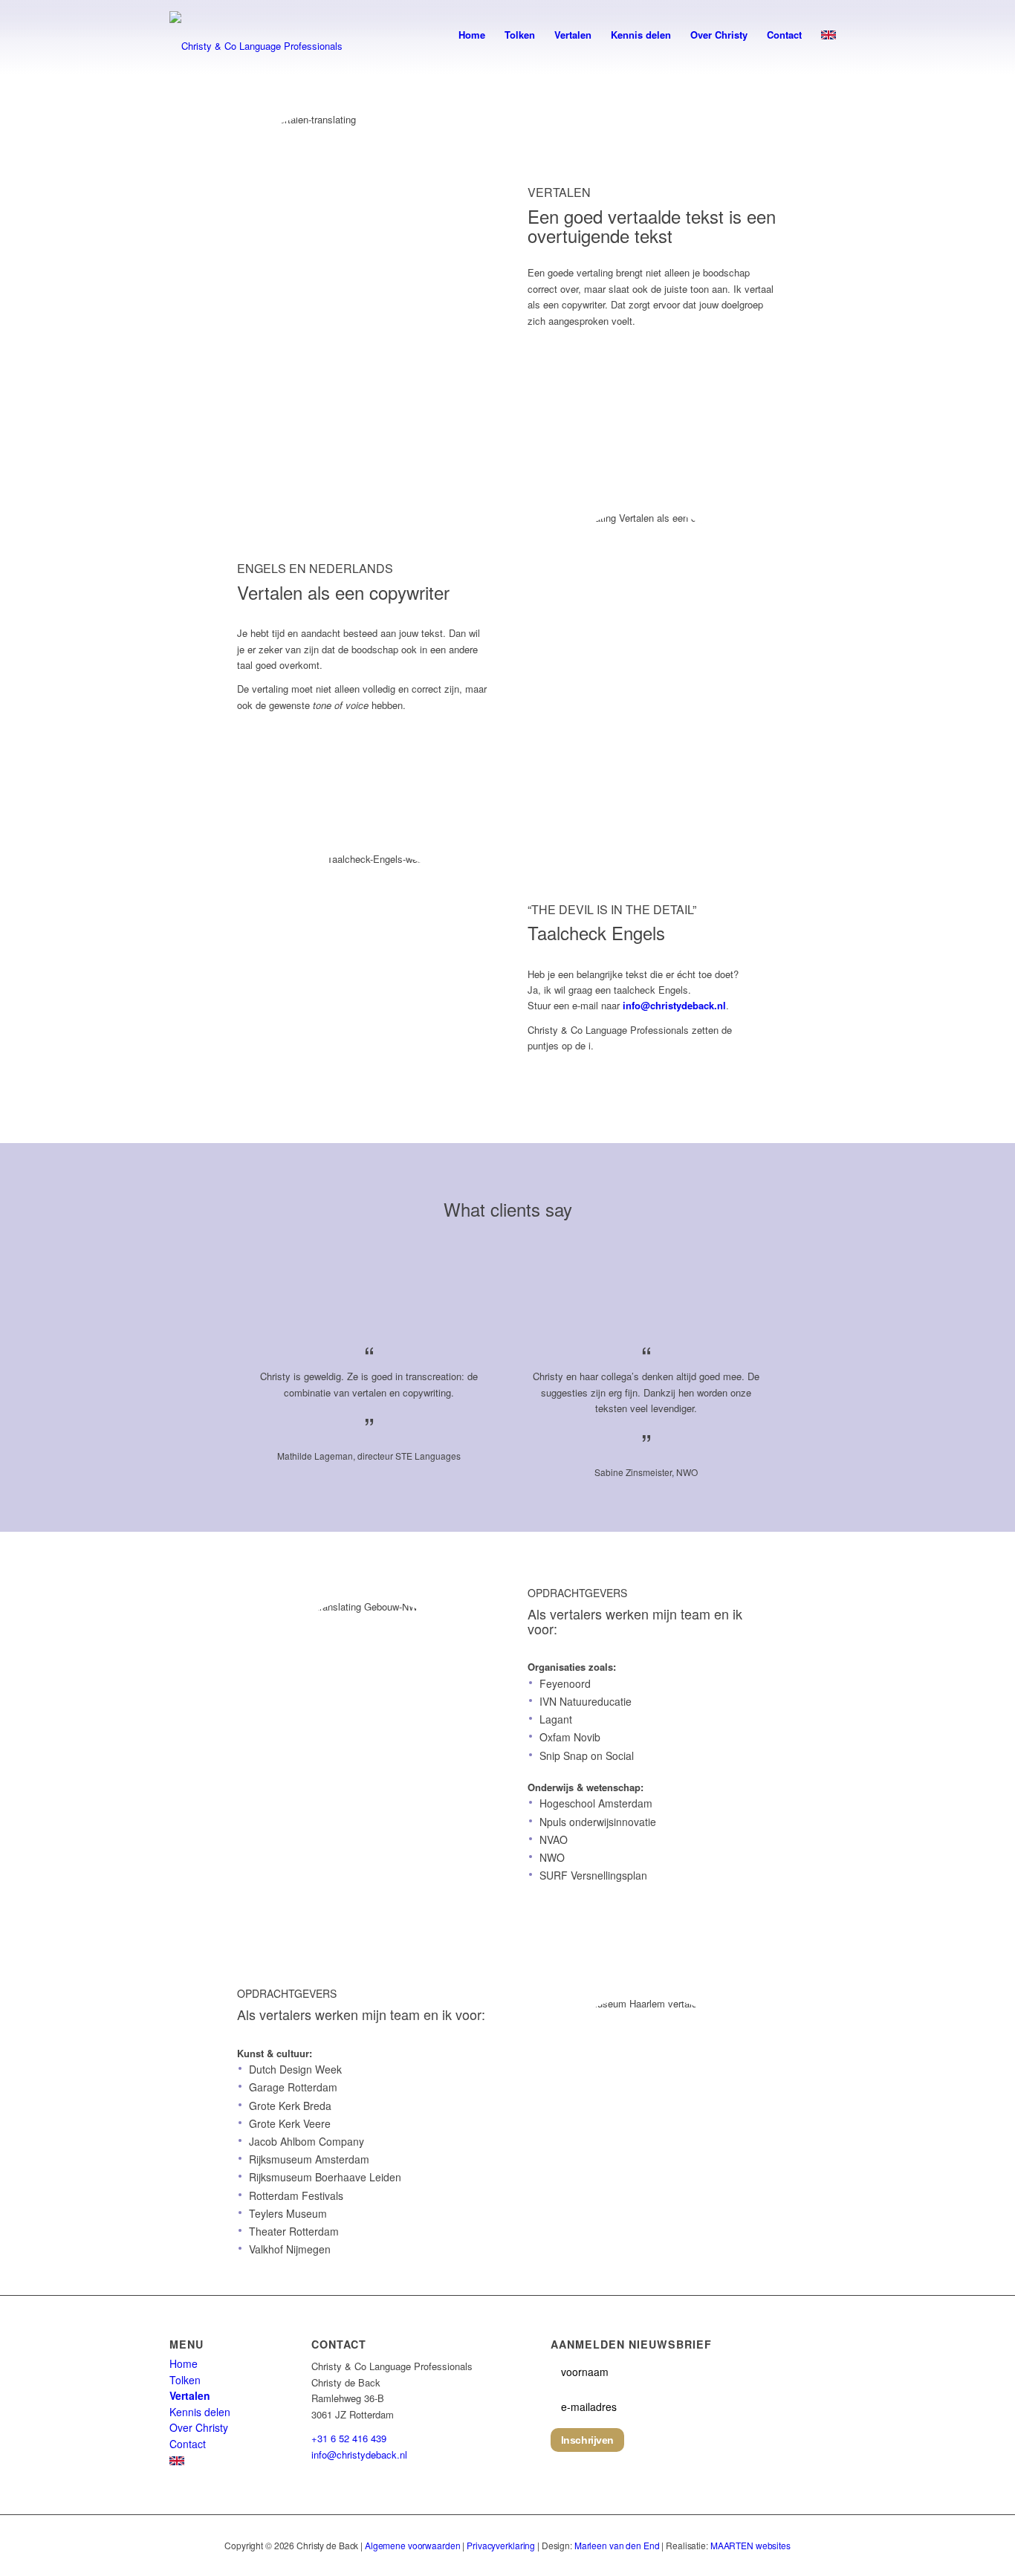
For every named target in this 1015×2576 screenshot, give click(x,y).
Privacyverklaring (501, 2545)
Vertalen (190, 2395)
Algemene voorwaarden (413, 2545)
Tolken (185, 2380)
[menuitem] (472, 35)
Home (184, 2363)
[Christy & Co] (277, 35)
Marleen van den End (617, 2545)
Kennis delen (200, 2412)
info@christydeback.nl (674, 1005)
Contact (188, 2444)
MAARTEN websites (750, 2545)
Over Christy (199, 2427)
